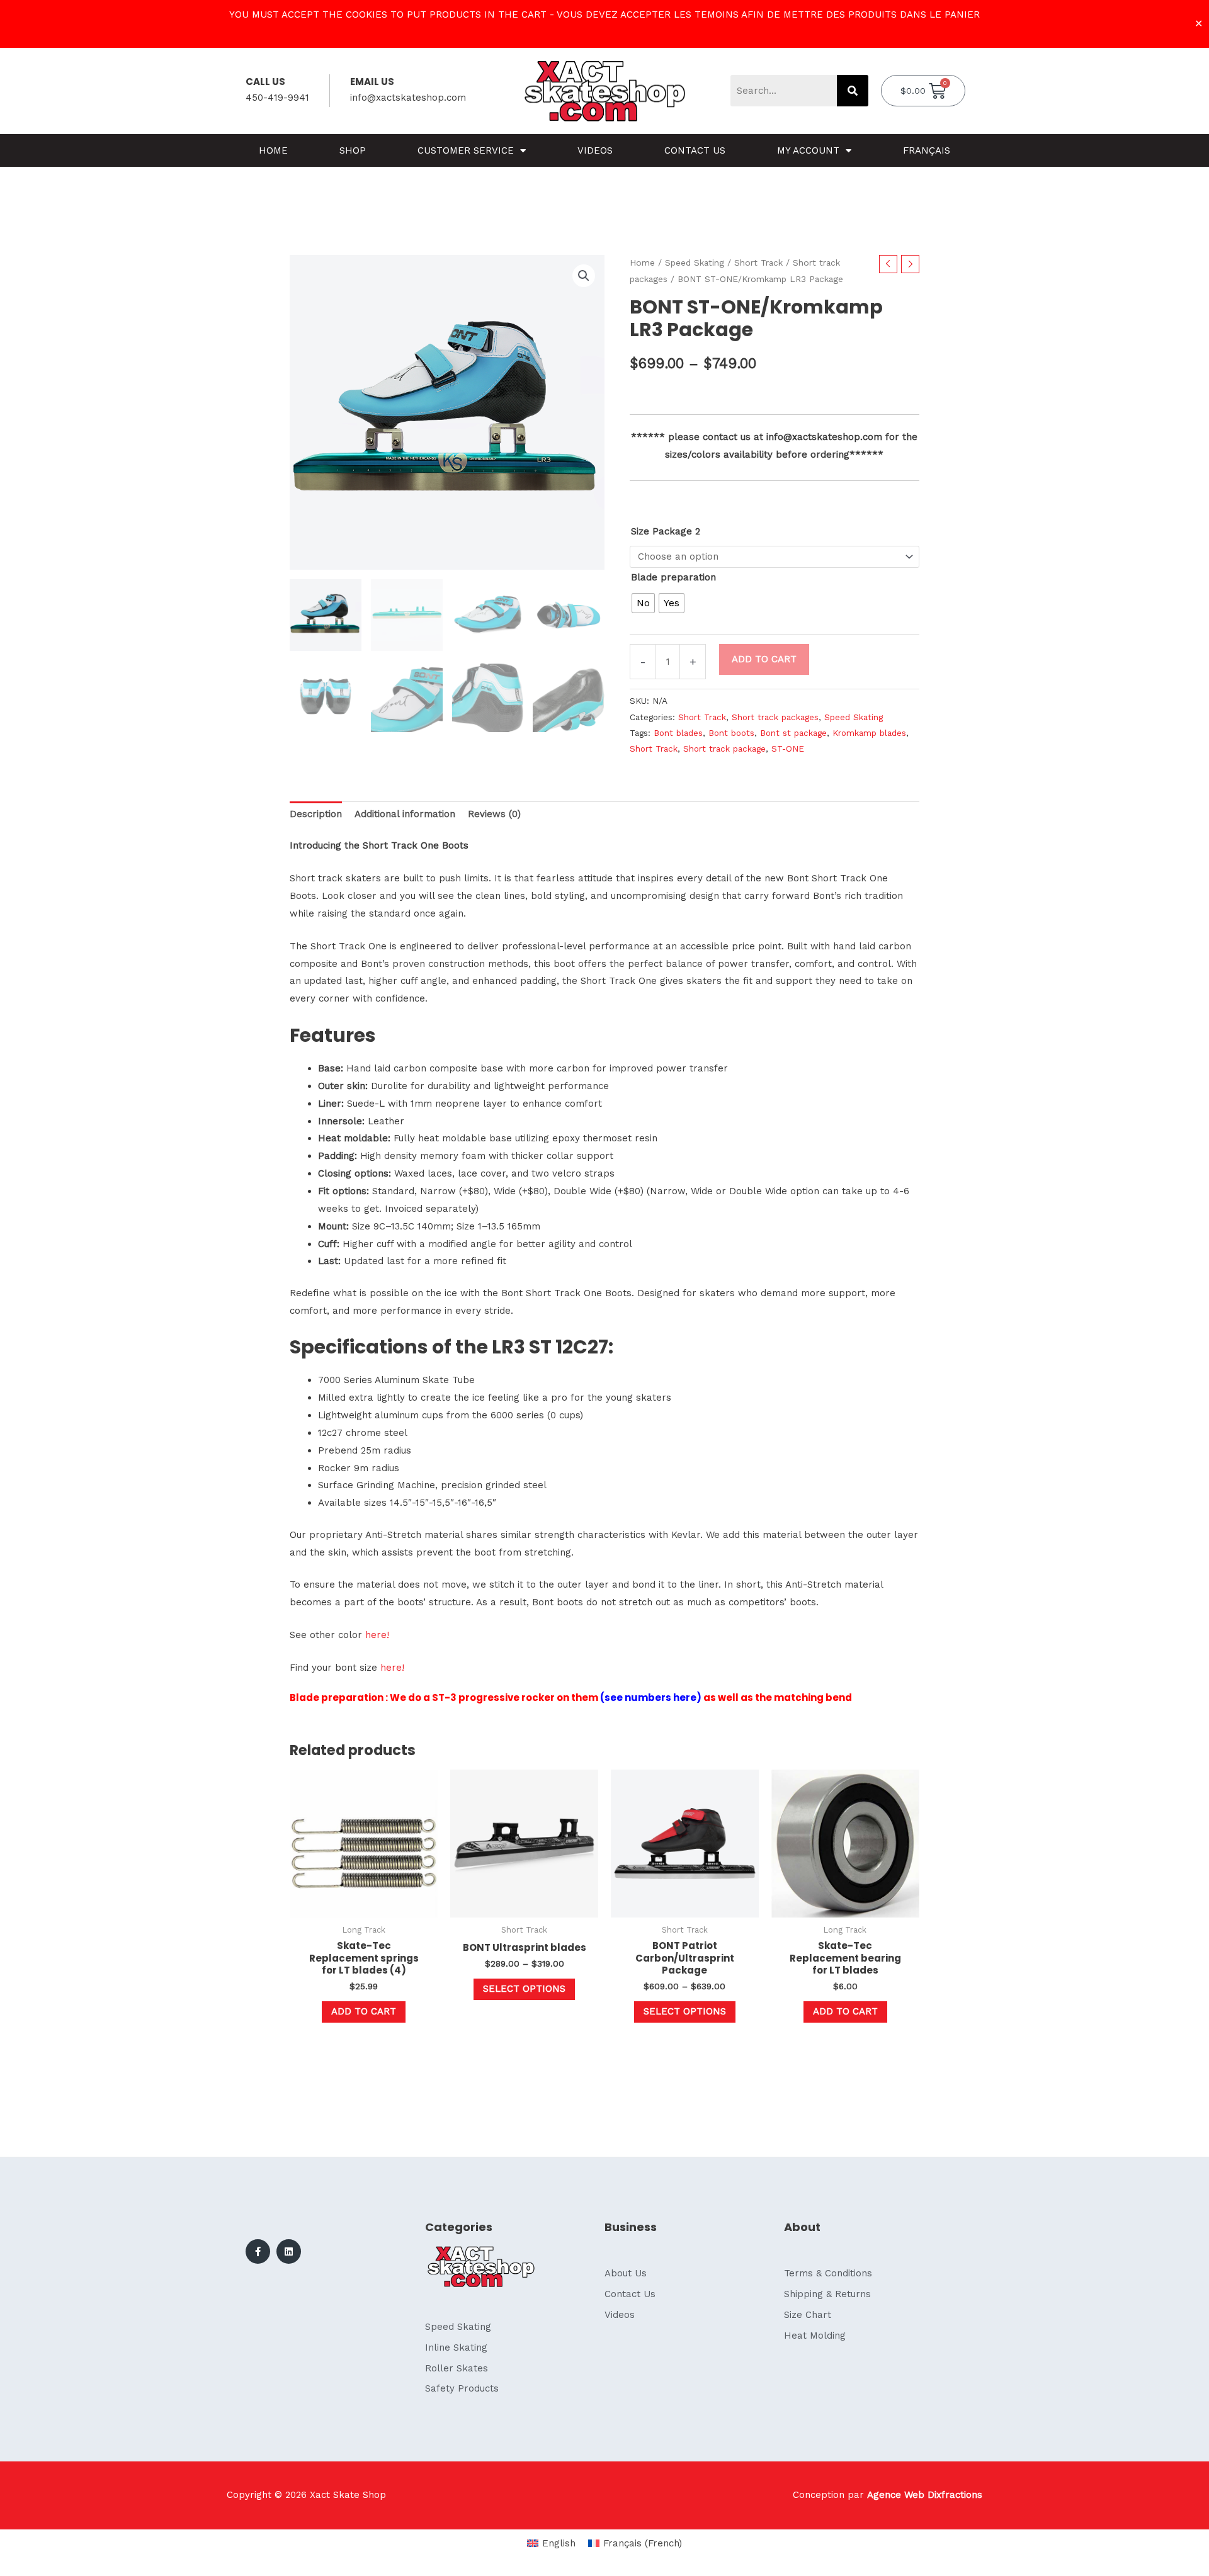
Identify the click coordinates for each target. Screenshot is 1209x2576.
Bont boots (731, 733)
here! (377, 1635)
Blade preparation (673, 577)
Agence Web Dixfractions (925, 2495)
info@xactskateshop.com (408, 98)
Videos (595, 150)
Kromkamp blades (869, 733)
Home (273, 150)
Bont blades (678, 733)
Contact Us (695, 150)
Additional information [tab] (405, 814)
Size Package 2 (666, 531)
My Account (808, 150)
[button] (584, 276)
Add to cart (764, 659)
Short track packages (775, 717)
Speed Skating (695, 263)
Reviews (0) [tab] (494, 814)
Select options (524, 1989)
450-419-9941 (277, 98)
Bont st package (793, 733)
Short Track (758, 263)
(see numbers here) (651, 1698)
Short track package (724, 749)
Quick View (364, 1907)
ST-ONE (788, 749)
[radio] (643, 603)
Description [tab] (316, 814)
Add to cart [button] (364, 2011)
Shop (353, 150)
